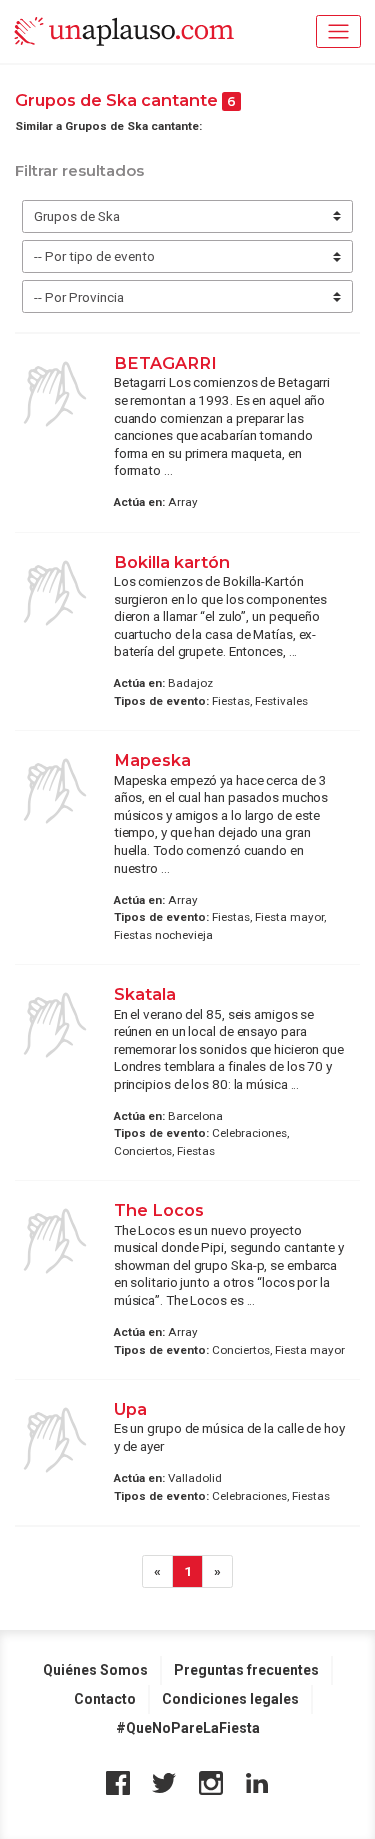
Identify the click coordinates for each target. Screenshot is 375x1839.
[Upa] (55, 1440)
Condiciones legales (230, 1699)
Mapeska (152, 760)
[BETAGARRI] (55, 394)
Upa (130, 1409)
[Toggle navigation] (338, 31)
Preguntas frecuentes (246, 1670)
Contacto (105, 1699)
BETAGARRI (165, 363)
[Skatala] (55, 1025)
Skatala (145, 994)
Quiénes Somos (95, 1670)
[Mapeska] (55, 791)
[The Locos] (55, 1241)
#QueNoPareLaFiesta (188, 1728)
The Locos (159, 1210)
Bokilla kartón (172, 562)
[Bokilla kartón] (55, 593)
